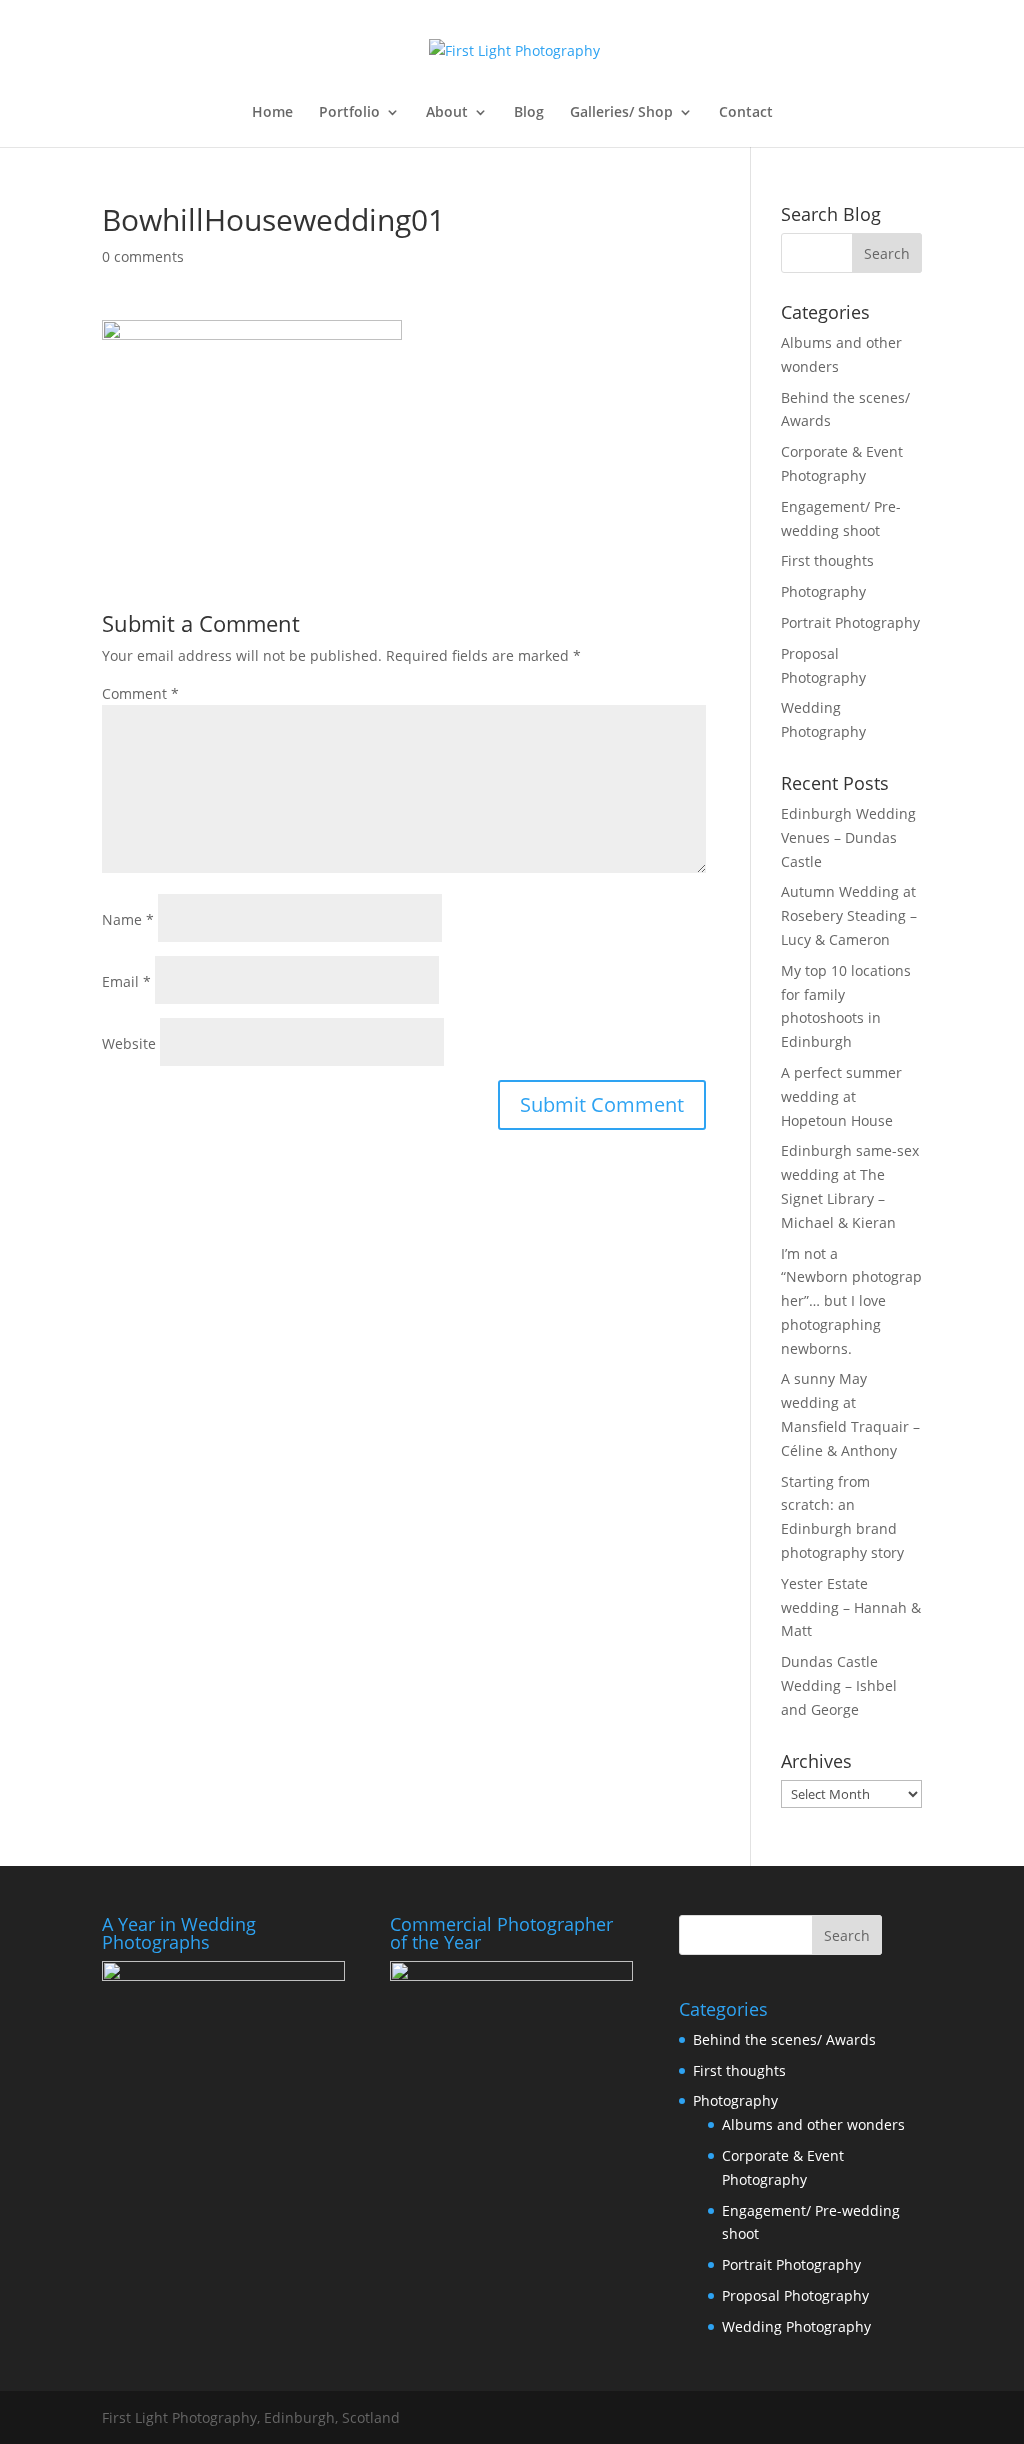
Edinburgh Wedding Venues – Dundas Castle (848, 837)
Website (129, 1043)
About (447, 113)
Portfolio (349, 113)
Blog (529, 113)
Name (128, 919)
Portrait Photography (850, 622)
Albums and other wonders (813, 2124)
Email (126, 981)
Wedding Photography (796, 2326)
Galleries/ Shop (621, 113)
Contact (746, 113)
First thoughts (827, 560)
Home (272, 113)
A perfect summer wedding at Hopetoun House (841, 1096)
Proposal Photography (795, 2295)
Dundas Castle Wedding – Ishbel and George (839, 1685)
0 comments (143, 256)
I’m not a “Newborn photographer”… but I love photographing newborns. (851, 1301)
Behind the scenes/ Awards (784, 2039)
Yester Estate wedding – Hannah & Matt (851, 1607)
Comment (140, 693)
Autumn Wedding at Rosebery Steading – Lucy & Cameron (849, 915)
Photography (823, 591)
